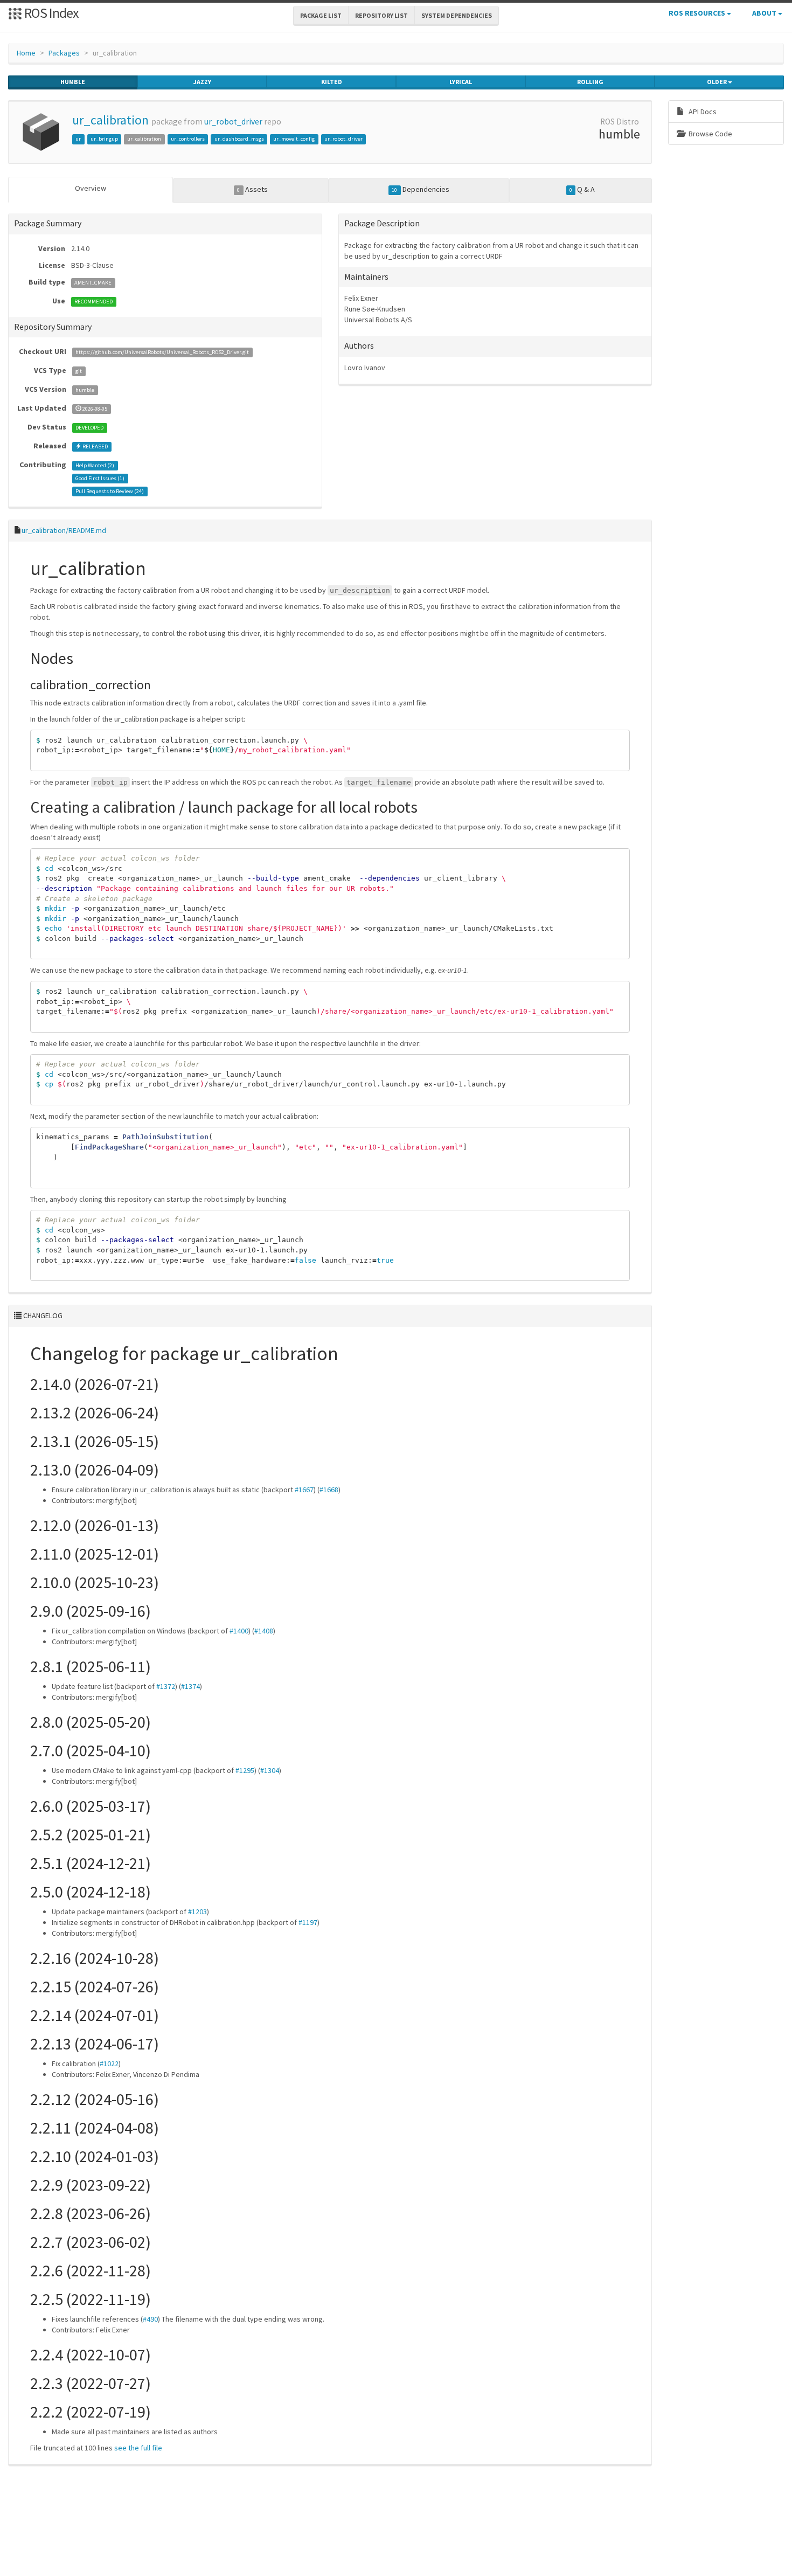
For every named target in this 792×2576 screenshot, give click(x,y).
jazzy (202, 82)
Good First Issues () (100, 478)
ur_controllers (188, 139)
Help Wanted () (95, 465)
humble (73, 82)
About (765, 13)
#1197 (308, 1922)
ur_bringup (104, 139)
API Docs (702, 112)
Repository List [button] (381, 15)
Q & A (582, 189)
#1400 (239, 1631)
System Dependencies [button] (457, 15)
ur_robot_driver (233, 122)
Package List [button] (321, 15)
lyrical (461, 82)
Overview (91, 188)
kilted (332, 82)
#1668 (329, 1490)
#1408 (264, 1631)
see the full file (138, 2448)
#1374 (190, 1686)
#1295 (245, 1770)
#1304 (270, 1770)
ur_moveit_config (294, 139)
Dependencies (420, 189)
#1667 (304, 1490)
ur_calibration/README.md (64, 530)
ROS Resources (698, 13)
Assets (252, 189)
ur (78, 139)
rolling (590, 82)
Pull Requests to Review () (110, 491)
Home (26, 53)
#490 (150, 2319)
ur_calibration (110, 120)
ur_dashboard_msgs (239, 139)
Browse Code (710, 134)
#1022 (109, 2063)
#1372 (166, 1686)
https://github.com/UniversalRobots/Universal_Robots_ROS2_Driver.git (162, 352)
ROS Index (50, 13)
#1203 (197, 1912)
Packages (64, 53)
